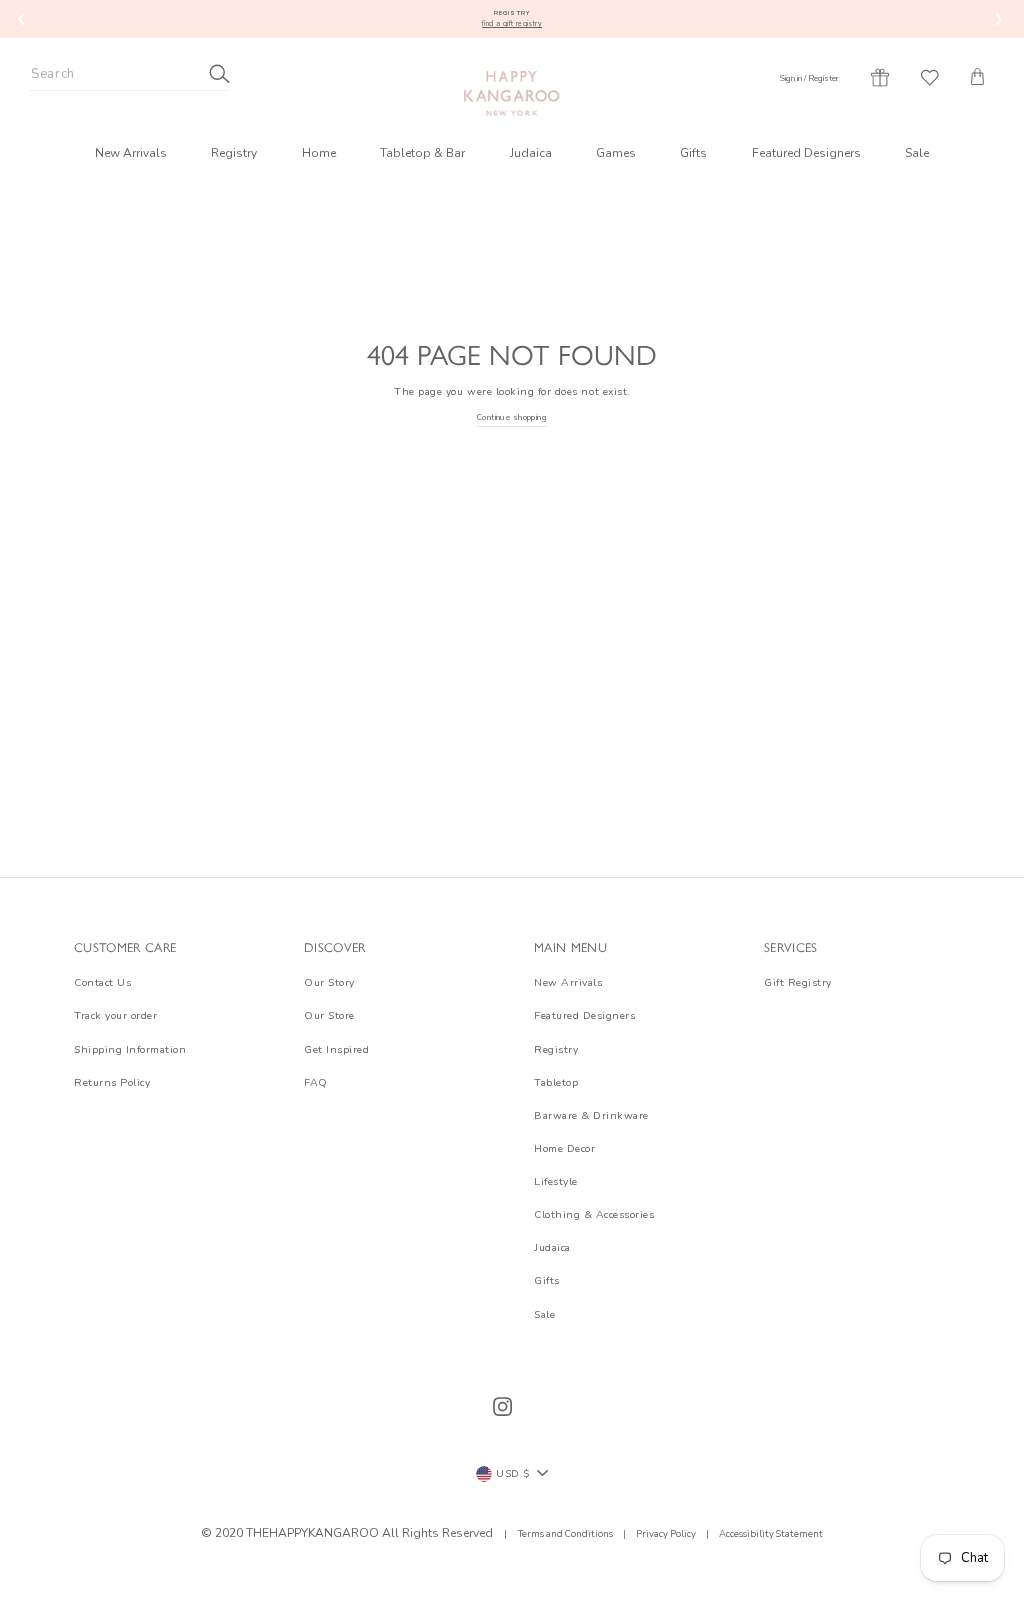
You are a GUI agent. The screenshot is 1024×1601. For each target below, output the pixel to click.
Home (319, 153)
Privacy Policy (666, 1533)
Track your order (115, 1015)
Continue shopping (512, 417)
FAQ (316, 1082)
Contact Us (102, 982)
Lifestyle (556, 1181)
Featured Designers (806, 153)
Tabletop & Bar (422, 153)
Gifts (693, 153)
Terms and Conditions (566, 1533)
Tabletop (556, 1082)
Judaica (531, 153)
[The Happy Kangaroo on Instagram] (502, 1406)
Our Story (329, 982)
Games (616, 153)
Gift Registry (798, 982)
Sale (917, 153)
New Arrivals (131, 153)
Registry (234, 153)
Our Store (329, 1015)
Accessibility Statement (770, 1533)
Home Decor (564, 1148)
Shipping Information (130, 1049)
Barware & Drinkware (591, 1115)
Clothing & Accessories (594, 1214)
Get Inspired (336, 1049)
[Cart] (977, 77)
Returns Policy (112, 1082)
